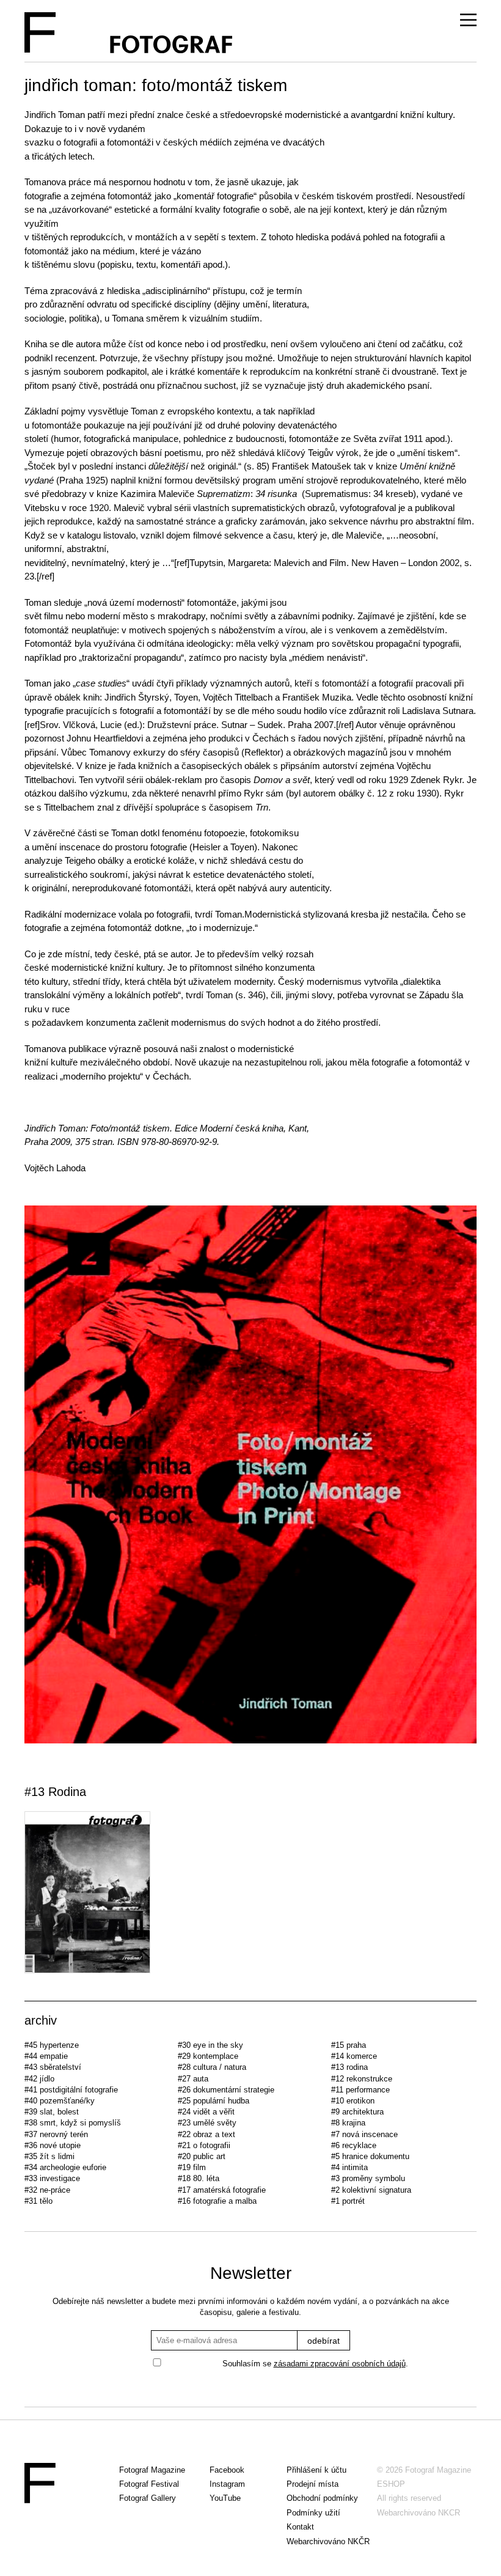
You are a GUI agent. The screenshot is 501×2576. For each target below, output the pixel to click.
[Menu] (468, 20)
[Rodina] (250, 1894)
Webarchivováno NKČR (328, 2541)
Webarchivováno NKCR (419, 2513)
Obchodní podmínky (322, 2498)
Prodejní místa (313, 2484)
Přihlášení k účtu (316, 2470)
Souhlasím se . (315, 2364)
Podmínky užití (313, 2513)
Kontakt (300, 2527)
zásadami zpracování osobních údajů (340, 2364)
